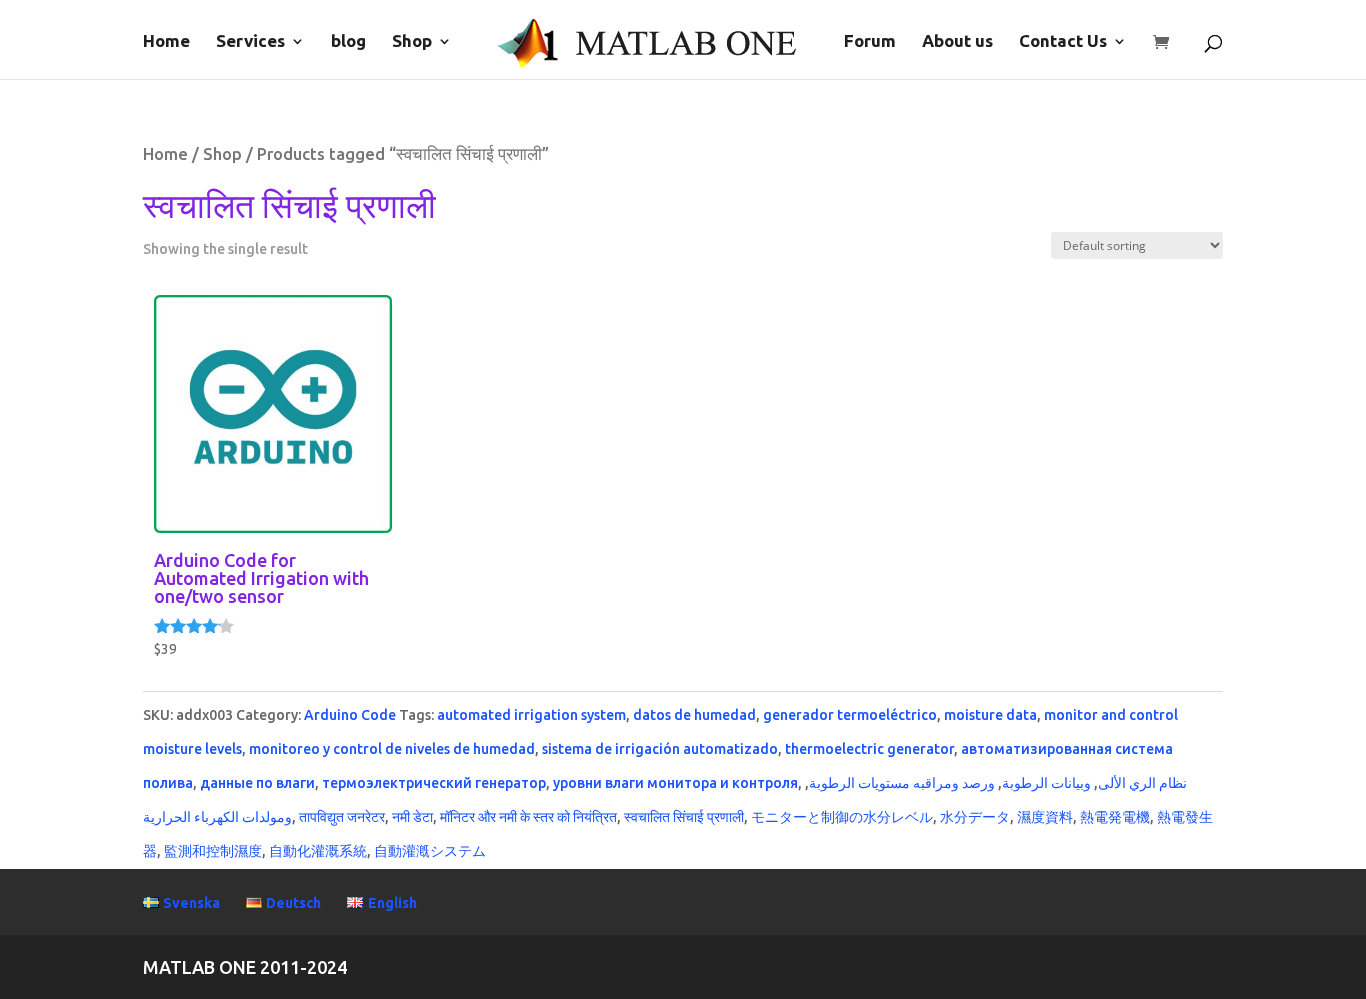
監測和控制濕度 (213, 851)
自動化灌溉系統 (318, 851)
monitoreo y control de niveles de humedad (392, 749)
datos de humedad (694, 715)
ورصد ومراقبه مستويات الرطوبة (902, 783)
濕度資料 (1045, 817)
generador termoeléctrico (850, 715)
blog (348, 42)
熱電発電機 (1115, 817)
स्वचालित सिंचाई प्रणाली (684, 817)
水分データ (975, 817)
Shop (412, 42)
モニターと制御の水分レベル (842, 817)
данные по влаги (257, 783)
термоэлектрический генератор (434, 783)
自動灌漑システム (430, 851)
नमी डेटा (412, 817)
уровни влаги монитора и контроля (675, 783)
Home (166, 42)
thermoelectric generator (869, 749)
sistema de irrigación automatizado (660, 749)
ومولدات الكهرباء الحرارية (217, 817)
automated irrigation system (531, 715)
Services (250, 42)
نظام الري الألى (1142, 783)
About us (957, 42)
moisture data (990, 715)
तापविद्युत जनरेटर (342, 817)
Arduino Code (350, 715)
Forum (870, 42)
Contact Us (1063, 42)
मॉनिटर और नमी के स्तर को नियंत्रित (528, 817)
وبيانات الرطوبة (1046, 783)
